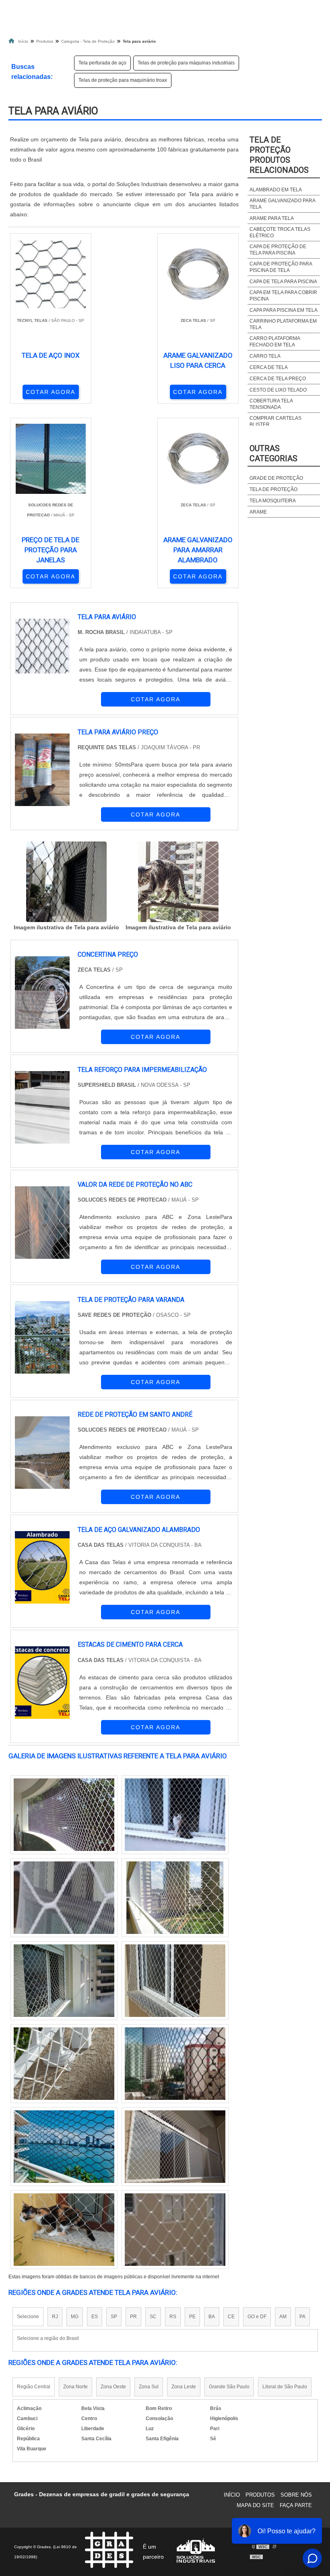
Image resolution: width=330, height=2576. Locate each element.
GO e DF (257, 2317)
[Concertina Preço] (42, 993)
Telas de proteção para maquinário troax (123, 80)
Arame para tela (272, 218)
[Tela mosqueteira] (64, 1981)
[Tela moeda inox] (175, 1815)
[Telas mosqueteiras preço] (175, 2230)
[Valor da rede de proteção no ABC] (42, 1223)
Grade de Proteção (276, 478)
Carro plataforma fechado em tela (275, 342)
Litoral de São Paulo (285, 2387)
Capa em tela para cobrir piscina (283, 296)
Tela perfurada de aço (102, 63)
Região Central (34, 2387)
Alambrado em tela (276, 190)
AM (283, 2317)
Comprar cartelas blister (275, 421)
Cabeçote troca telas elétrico (280, 232)
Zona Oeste (113, 2387)
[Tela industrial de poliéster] (175, 2064)
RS (173, 2317)
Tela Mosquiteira (273, 501)
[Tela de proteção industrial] (64, 1815)
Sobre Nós (296, 2495)
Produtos (260, 2495)
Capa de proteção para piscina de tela (281, 267)
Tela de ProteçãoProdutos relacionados (279, 155)
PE (192, 2317)
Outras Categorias (273, 453)
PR (133, 2317)
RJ (55, 2317)
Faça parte (296, 2505)
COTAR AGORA (51, 392)
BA (212, 2317)
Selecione (28, 2317)
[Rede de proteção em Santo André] (42, 1453)
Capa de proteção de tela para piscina (278, 250)
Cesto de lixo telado (278, 390)
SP (114, 2317)
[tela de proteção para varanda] (42, 1337)
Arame (258, 512)
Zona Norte (75, 2387)
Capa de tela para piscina (283, 282)
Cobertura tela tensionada (271, 404)
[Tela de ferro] (64, 2147)
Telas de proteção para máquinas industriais (186, 63)
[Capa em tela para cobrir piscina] (175, 2147)
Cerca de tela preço (278, 379)
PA (302, 2317)
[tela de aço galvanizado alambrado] (42, 1567)
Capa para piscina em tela (284, 310)
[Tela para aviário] (66, 882)
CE (231, 2317)
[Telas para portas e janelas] (64, 2230)
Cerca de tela (269, 367)
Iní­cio (232, 2495)
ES (95, 2317)
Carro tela (265, 356)
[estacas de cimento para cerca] (42, 1683)
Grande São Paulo (229, 2387)
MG (75, 2317)
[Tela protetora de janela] (64, 1898)
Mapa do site (255, 2505)
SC (153, 2317)
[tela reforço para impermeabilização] (42, 1107)
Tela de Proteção (273, 489)
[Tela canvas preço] (175, 1898)
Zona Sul (149, 2387)
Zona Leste (184, 2387)
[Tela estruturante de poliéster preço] (175, 1981)
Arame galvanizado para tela (282, 204)
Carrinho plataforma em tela (283, 324)
